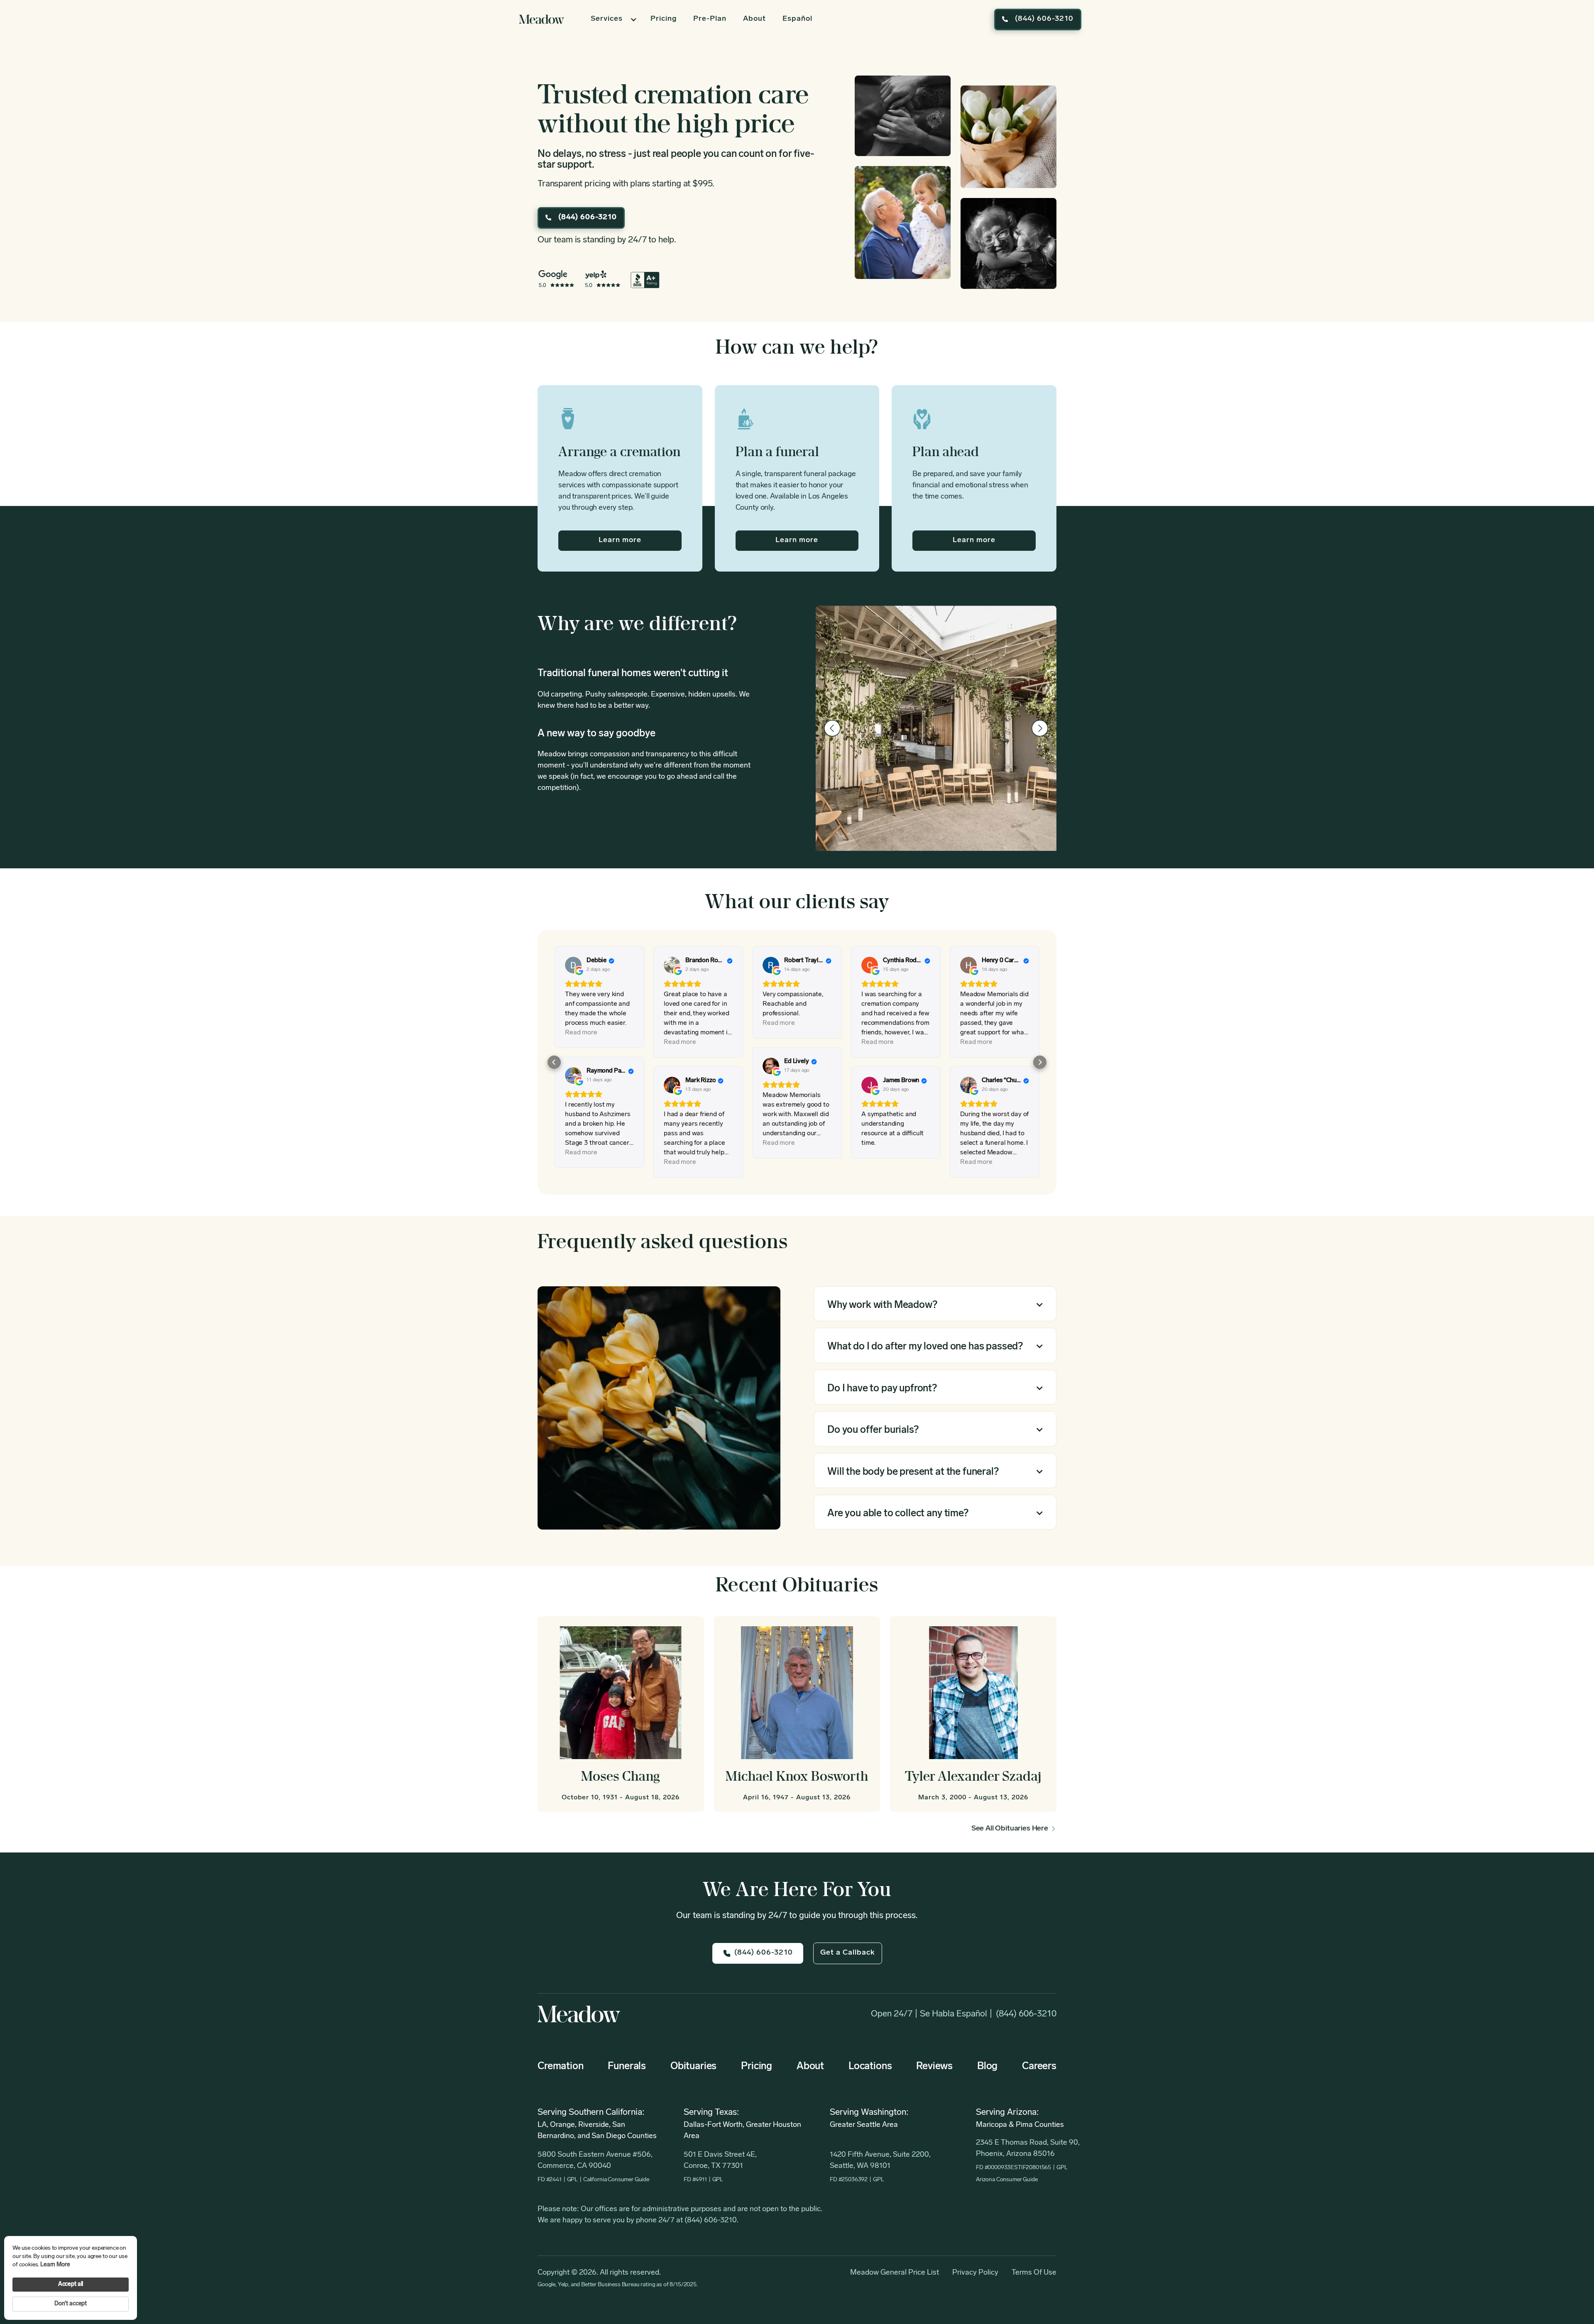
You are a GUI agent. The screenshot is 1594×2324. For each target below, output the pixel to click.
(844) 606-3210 (1026, 2014)
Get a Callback (848, 1953)
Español (797, 19)
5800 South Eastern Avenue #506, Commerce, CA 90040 (595, 2161)
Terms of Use (1034, 2273)
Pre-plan (710, 19)
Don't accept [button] (71, 2304)
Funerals (627, 2067)
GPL (573, 2180)
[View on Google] (573, 965)
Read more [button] (581, 1033)
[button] (612, 20)
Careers (1039, 2067)
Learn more (620, 540)
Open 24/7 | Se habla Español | (932, 2014)
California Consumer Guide (616, 2180)
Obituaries (693, 2067)
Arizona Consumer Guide (1007, 2180)
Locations (870, 2067)
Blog (987, 2067)
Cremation (561, 2067)
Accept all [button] (71, 2284)
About (754, 19)
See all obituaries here (1010, 1829)
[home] (542, 19)
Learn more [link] (55, 2265)
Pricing (664, 19)
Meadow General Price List (895, 2273)
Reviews (934, 2067)
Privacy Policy (975, 2273)
